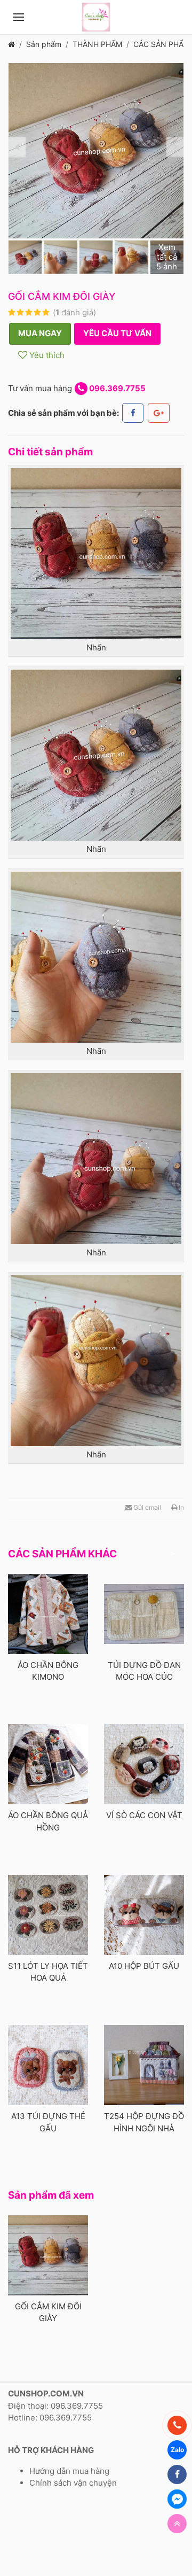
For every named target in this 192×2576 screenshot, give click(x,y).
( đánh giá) (74, 312)
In (181, 1507)
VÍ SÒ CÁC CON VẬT (144, 1815)
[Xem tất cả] (172, 1554)
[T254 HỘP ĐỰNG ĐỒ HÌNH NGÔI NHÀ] (144, 2065)
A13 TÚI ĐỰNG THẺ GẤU (48, 2122)
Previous (17, 147)
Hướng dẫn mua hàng (69, 2471)
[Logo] (96, 17)
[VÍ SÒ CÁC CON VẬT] (144, 1764)
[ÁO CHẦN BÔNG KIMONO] (48, 1614)
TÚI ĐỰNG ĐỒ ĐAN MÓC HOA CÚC (144, 1671)
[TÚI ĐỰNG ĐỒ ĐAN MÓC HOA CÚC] (144, 1614)
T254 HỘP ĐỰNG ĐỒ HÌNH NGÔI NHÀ (144, 2122)
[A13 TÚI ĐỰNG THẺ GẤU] (48, 2065)
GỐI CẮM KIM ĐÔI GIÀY (48, 2313)
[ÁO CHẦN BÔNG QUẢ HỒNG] (48, 1764)
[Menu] (19, 17)
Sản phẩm (44, 44)
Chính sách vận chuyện (73, 2483)
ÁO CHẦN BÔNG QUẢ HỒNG (48, 1821)
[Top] (177, 2524)
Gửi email (146, 1507)
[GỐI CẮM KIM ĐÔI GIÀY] (48, 2255)
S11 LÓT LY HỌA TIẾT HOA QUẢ (48, 1972)
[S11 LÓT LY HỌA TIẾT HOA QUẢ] (48, 1915)
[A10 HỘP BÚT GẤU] (144, 1915)
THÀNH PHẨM (97, 44)
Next (175, 147)
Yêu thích (46, 355)
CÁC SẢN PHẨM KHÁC (62, 1554)
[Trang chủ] (11, 44)
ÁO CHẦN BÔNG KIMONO (48, 1671)
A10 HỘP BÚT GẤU (144, 1966)
